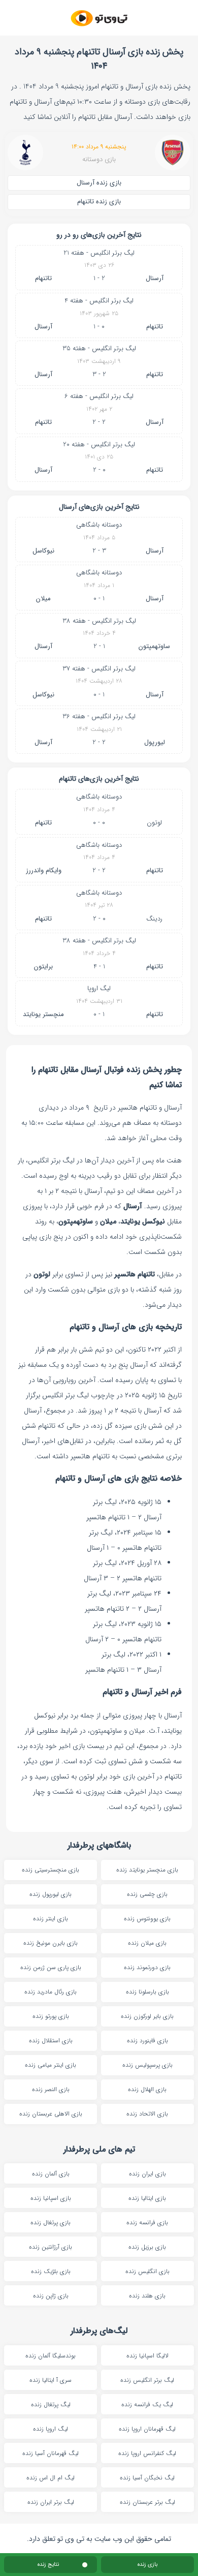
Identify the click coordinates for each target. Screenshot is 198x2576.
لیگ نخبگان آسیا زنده (147, 2478)
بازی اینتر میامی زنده (51, 2065)
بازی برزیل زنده (147, 2247)
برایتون (43, 967)
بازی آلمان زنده (51, 2174)
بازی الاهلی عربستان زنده (51, 2114)
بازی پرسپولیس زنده (147, 2065)
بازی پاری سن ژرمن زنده (51, 1967)
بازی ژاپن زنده (51, 2296)
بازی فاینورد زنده (147, 2041)
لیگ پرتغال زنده (51, 2404)
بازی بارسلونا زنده (147, 1992)
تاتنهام (43, 278)
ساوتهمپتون (154, 646)
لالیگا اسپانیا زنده (147, 2356)
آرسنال (155, 278)
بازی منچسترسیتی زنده (51, 1870)
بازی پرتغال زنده (51, 2222)
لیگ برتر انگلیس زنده (147, 2380)
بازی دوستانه (99, 160)
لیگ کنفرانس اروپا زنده (147, 2453)
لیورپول (155, 742)
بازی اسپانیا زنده (51, 2198)
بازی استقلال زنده (51, 2041)
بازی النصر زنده (51, 2089)
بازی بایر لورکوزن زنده (147, 2016)
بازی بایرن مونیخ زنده (51, 1943)
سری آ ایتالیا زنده (51, 2380)
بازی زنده (147, 2565)
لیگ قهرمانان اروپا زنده (147, 2429)
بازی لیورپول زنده (51, 1894)
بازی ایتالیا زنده (147, 2198)
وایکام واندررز (44, 870)
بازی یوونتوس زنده (147, 1919)
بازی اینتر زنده (51, 1919)
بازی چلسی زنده (147, 1894)
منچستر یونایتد (43, 1014)
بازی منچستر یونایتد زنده (147, 1870)
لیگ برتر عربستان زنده (147, 2502)
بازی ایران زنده (147, 2174)
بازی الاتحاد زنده (147, 2114)
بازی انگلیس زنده (147, 2271)
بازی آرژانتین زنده (51, 2247)
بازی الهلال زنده (147, 2089)
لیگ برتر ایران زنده (51, 2502)
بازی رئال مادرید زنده (51, 1992)
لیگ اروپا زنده (51, 2429)
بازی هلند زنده (147, 2296)
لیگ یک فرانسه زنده (147, 2404)
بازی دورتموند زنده (147, 1967)
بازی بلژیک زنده (51, 2271)
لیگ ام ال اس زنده (51, 2478)
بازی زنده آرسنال (99, 183)
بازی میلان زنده (147, 1943)
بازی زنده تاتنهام (99, 202)
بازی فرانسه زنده (147, 2222)
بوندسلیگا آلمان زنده (51, 2356)
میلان (43, 599)
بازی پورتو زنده (51, 2016)
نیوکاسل (43, 551)
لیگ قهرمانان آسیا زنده (51, 2453)
